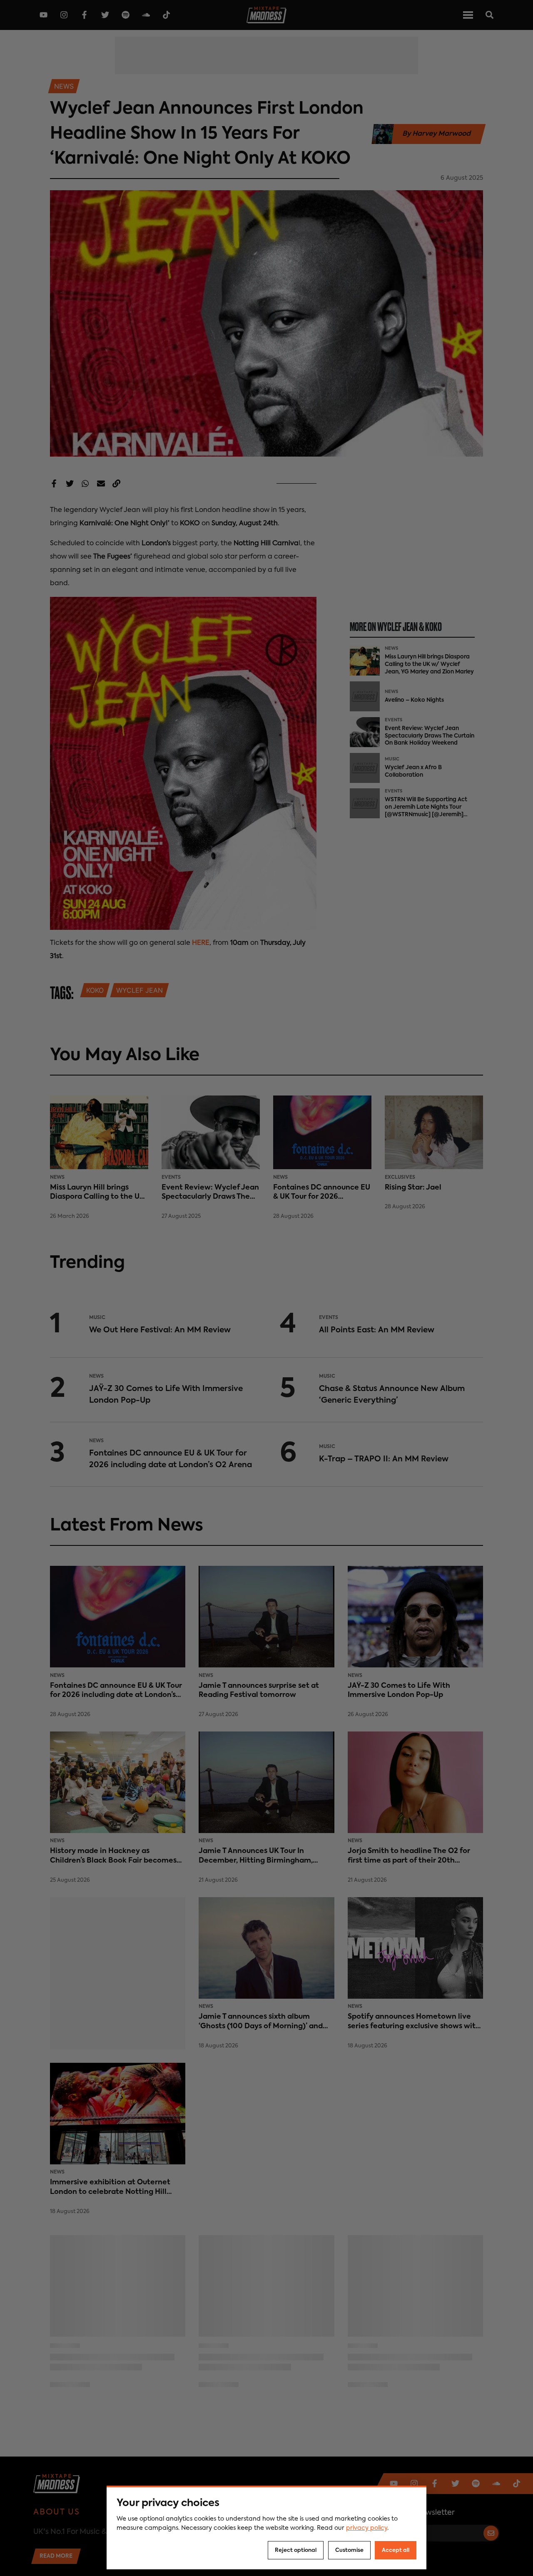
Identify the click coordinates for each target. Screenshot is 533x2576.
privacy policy (367, 2528)
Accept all (396, 2550)
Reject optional (296, 2550)
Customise (349, 2550)
